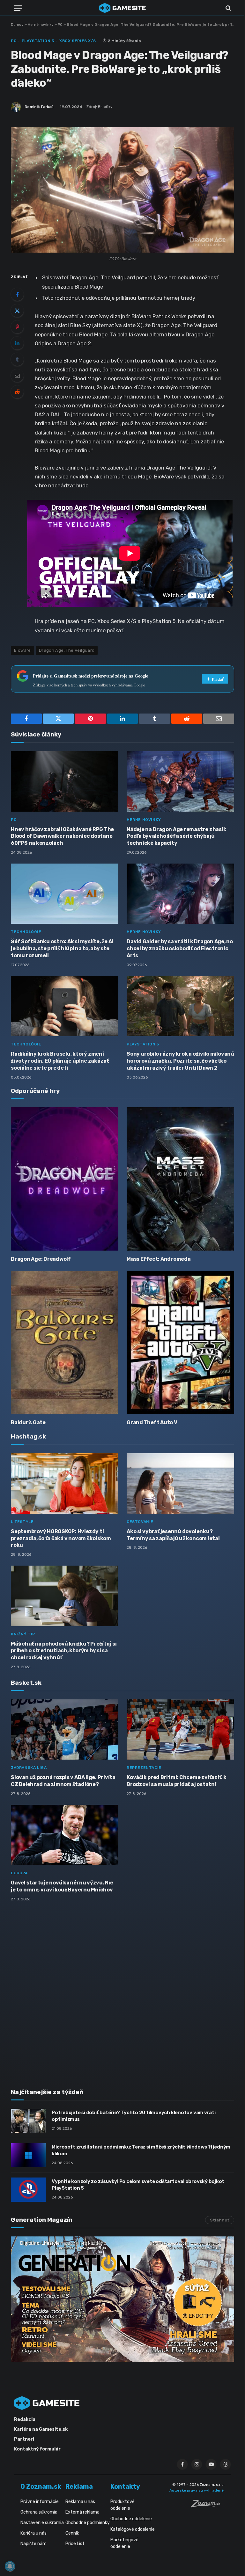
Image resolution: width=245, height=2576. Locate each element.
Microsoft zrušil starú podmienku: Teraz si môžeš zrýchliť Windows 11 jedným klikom (141, 2150)
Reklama (79, 2486)
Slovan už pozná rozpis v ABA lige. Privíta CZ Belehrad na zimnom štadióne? (63, 1781)
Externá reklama (82, 2512)
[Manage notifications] (10, 2566)
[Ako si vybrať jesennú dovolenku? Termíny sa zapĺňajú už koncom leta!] (180, 1483)
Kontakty (125, 2486)
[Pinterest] (17, 327)
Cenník (72, 2533)
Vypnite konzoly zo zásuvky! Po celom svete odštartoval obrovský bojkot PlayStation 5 (138, 2185)
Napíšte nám (33, 2544)
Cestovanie (140, 1522)
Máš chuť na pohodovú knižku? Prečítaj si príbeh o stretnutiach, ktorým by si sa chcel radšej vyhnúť (64, 1651)
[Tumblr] (17, 359)
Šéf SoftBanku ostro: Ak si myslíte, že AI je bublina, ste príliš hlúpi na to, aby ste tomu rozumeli (62, 948)
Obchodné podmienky (88, 2523)
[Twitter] (17, 311)
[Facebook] (17, 294)
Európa (19, 1873)
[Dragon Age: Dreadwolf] (65, 1179)
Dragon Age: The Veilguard (67, 650)
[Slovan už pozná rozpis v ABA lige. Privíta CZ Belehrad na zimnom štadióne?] (65, 1730)
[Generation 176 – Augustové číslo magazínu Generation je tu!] (122, 2299)
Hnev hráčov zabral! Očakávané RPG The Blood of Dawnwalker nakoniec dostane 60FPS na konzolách (62, 836)
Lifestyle (22, 1522)
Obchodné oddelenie (131, 2519)
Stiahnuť (220, 2220)
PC (60, 25)
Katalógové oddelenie (133, 2529)
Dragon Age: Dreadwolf (41, 1259)
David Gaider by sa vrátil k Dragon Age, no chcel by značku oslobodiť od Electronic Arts (180, 948)
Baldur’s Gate (28, 1422)
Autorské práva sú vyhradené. (197, 2490)
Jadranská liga (29, 1768)
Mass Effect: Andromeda (159, 1259)
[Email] (17, 376)
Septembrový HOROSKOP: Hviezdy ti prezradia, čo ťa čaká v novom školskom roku (61, 1538)
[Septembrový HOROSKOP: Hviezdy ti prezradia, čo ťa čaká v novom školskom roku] (65, 1483)
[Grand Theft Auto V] (180, 1342)
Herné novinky (41, 25)
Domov (17, 25)
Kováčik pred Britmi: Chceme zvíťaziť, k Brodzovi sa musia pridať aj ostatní (177, 1781)
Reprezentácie (144, 1768)
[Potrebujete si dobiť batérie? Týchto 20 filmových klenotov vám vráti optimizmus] (28, 2121)
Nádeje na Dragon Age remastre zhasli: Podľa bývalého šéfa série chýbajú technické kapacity (176, 836)
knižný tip (23, 1634)
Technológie (26, 932)
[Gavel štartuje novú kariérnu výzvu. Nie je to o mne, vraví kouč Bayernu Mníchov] (65, 1835)
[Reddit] (17, 392)
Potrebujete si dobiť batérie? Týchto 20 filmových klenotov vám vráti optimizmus (134, 2116)
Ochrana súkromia (39, 2512)
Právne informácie (40, 2502)
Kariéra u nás (33, 2533)
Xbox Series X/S (78, 41)
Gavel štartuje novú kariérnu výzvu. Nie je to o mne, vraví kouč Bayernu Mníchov (62, 1886)
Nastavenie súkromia (42, 2523)
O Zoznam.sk (41, 2486)
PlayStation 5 (38, 41)
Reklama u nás (80, 2502)
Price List (75, 2544)
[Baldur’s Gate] (65, 1342)
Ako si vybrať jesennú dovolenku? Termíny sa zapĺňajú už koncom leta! (173, 1535)
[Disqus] (122, 1991)
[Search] (228, 8)
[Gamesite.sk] (122, 8)
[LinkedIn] (17, 343)
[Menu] (18, 8)
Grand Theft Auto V (152, 1422)
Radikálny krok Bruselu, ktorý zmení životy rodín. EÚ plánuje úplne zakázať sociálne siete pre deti (60, 1061)
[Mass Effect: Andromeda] (180, 1179)
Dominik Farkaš (39, 107)
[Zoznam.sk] (208, 2506)
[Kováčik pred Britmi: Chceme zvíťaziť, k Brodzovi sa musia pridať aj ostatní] (180, 1730)
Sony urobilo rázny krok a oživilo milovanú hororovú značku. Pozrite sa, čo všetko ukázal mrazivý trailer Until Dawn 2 (180, 1061)
